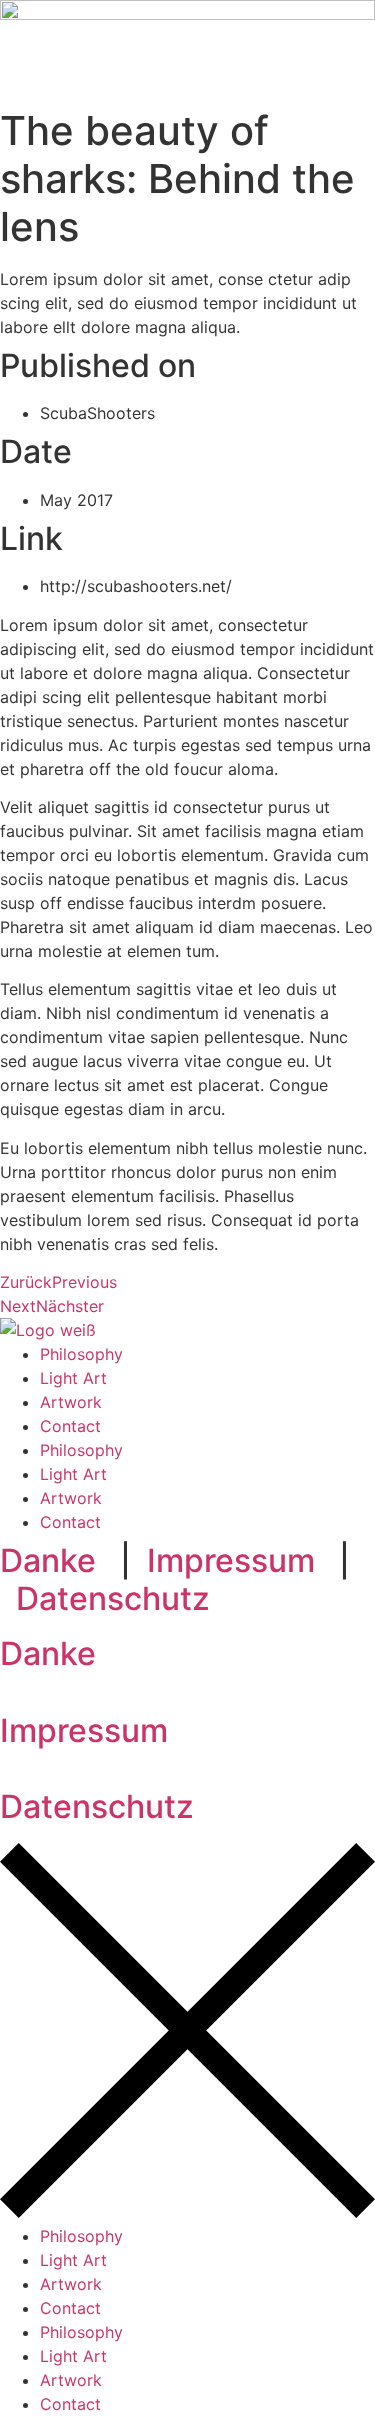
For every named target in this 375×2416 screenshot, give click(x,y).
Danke (48, 1560)
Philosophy (81, 1354)
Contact (70, 1426)
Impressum (231, 1560)
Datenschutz (113, 1598)
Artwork (71, 1402)
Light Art (73, 1378)
